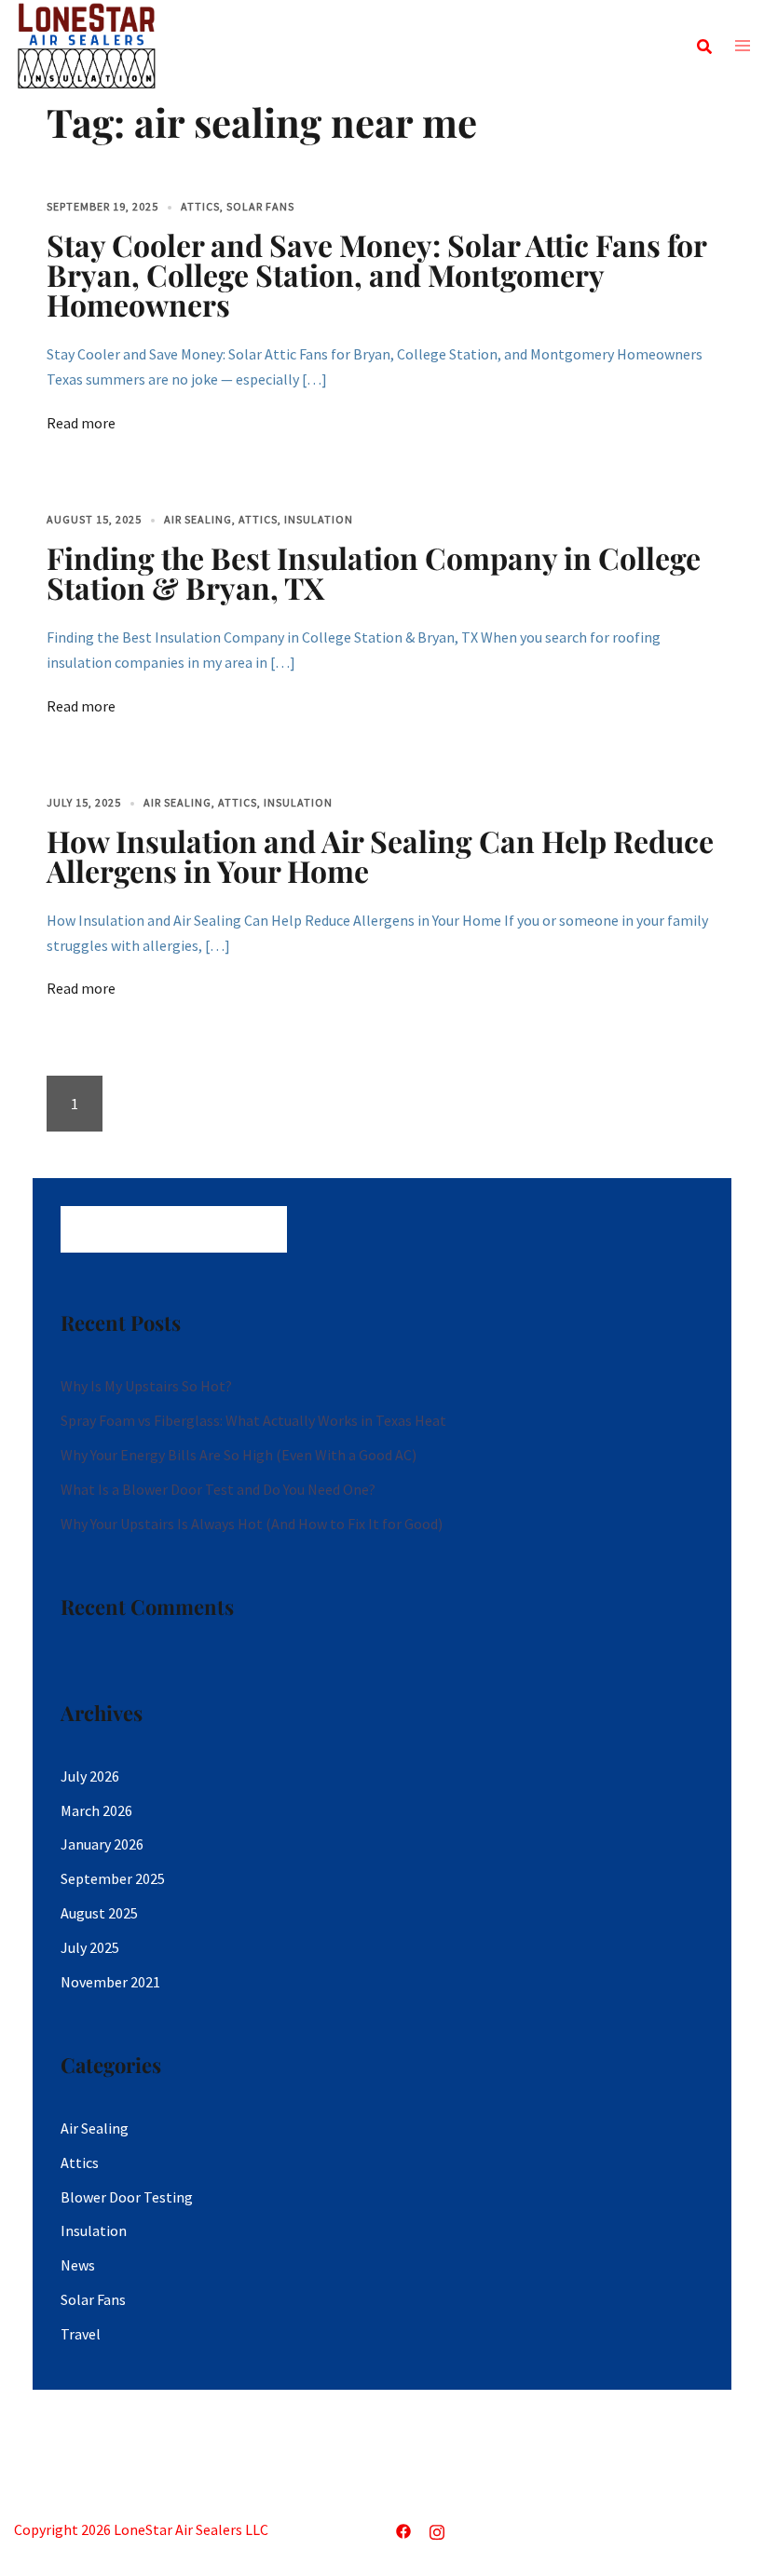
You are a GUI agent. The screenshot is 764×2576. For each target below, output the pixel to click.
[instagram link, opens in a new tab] (437, 2529)
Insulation (319, 519)
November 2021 (110, 1982)
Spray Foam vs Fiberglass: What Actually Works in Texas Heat (253, 1420)
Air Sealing (198, 519)
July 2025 (90, 1947)
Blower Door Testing (127, 2197)
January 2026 (102, 1844)
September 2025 (113, 1878)
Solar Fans (260, 206)
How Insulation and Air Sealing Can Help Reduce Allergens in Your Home (380, 855)
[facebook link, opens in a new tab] (403, 2529)
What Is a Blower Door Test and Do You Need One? (218, 1489)
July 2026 (90, 1776)
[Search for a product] (704, 47)
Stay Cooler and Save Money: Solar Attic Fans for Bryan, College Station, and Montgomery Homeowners (376, 274)
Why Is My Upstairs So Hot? (146, 1386)
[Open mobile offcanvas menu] (743, 47)
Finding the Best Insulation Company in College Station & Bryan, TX (374, 572)
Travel (81, 2334)
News (78, 2265)
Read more (81, 423)
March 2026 (96, 1810)
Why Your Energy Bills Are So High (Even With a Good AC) (239, 1455)
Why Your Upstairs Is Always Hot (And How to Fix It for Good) (252, 1524)
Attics (200, 206)
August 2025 (99, 1913)
